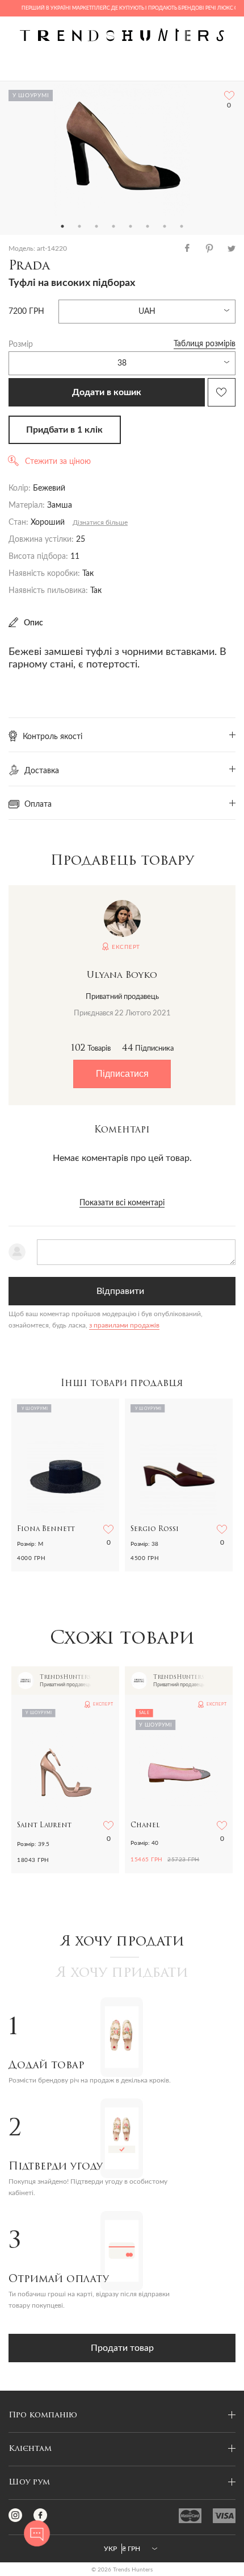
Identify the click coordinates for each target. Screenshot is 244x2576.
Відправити (120, 1291)
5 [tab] (131, 226)
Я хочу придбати (122, 1973)
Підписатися (122, 1074)
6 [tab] (148, 226)
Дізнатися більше (100, 522)
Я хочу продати (122, 1942)
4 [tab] (113, 226)
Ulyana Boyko (122, 976)
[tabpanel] (122, 150)
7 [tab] (165, 226)
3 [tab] (96, 226)
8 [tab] (182, 226)
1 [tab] (62, 226)
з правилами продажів (124, 1325)
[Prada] (122, 150)
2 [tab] (79, 226)
